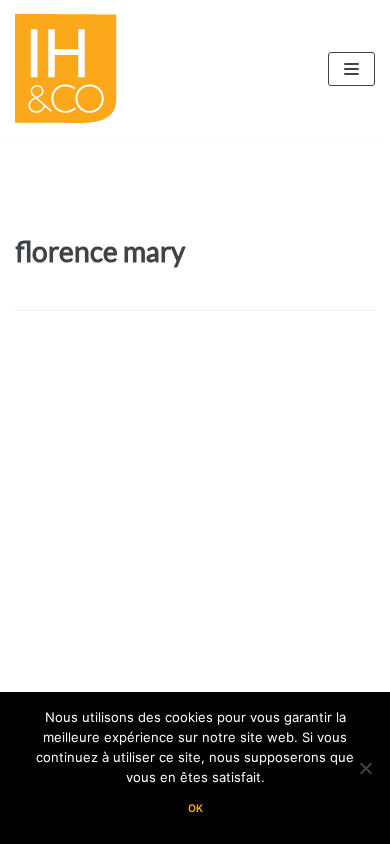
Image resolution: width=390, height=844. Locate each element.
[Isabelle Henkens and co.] (71, 68)
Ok (195, 808)
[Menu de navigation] (351, 69)
